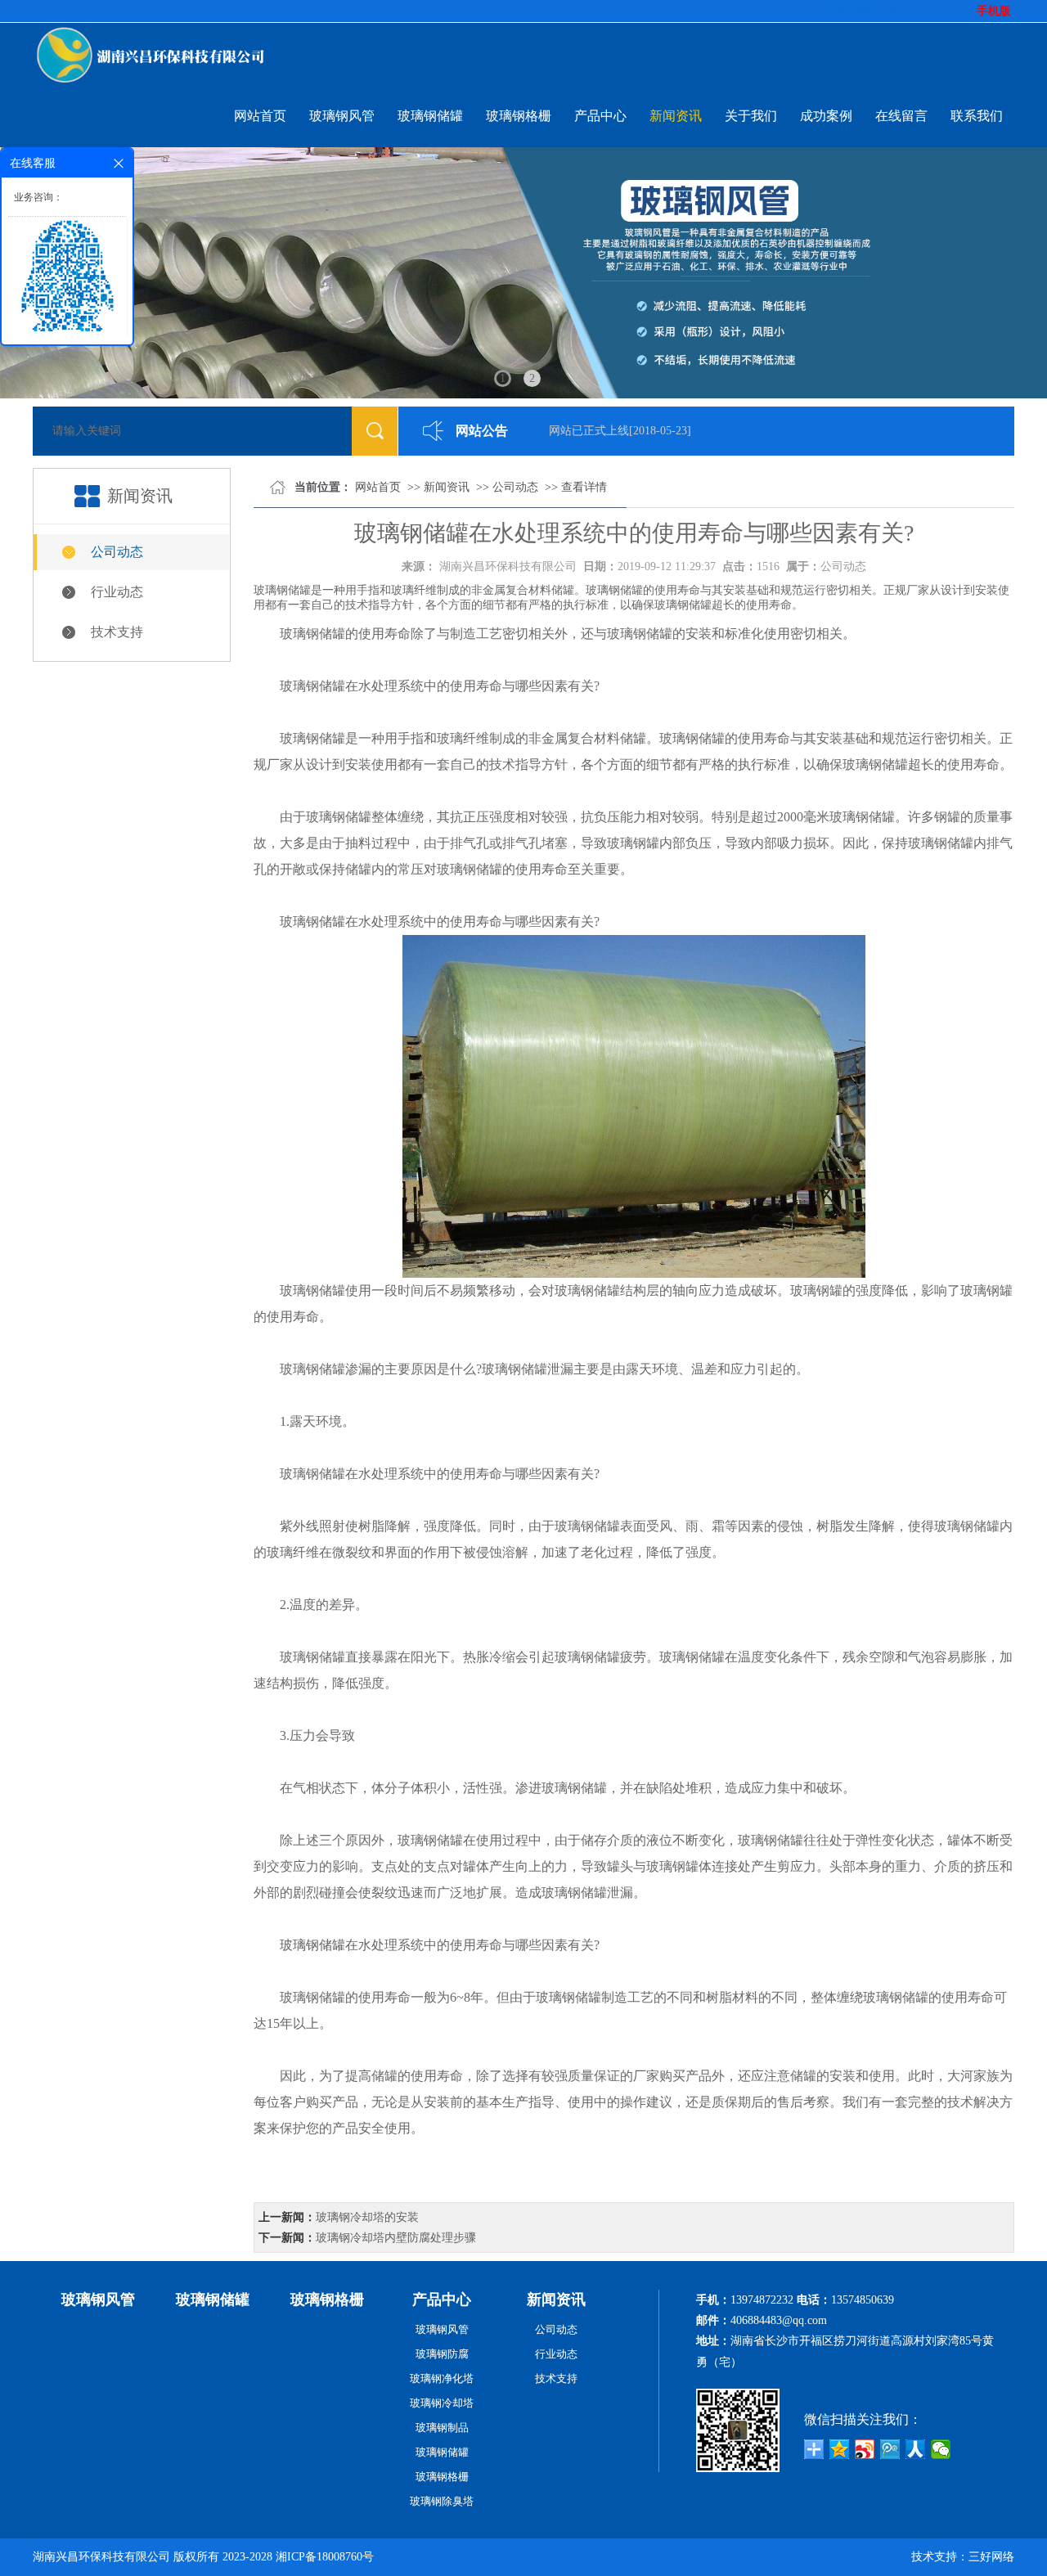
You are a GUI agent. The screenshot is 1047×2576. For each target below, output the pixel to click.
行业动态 (117, 592)
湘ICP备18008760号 (325, 2557)
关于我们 (751, 116)
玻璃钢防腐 (442, 2354)
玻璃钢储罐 (430, 116)
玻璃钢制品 (442, 2428)
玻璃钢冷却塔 (442, 2403)
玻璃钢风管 (342, 116)
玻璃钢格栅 (519, 116)
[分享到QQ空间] (840, 2449)
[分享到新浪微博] (865, 2449)
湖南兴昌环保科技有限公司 (508, 566)
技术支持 (117, 632)
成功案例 (826, 116)
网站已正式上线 (572, 431)
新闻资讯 (676, 116)
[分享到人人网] (916, 2449)
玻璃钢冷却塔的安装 (367, 2217)
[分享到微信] (941, 2449)
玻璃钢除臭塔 (442, 2501)
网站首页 (260, 116)
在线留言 (901, 116)
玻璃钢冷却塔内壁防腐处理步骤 (396, 2238)
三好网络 (991, 2557)
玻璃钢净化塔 (442, 2378)
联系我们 (977, 116)
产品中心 (600, 116)
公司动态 (117, 552)
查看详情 (584, 487)
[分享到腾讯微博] (890, 2449)
